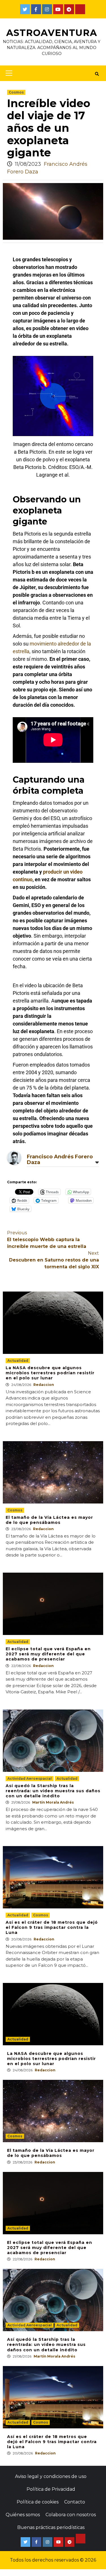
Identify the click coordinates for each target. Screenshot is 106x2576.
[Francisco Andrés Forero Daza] (14, 1157)
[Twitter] (25, 9)
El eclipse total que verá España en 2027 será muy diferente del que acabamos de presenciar (48, 1654)
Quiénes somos (23, 2515)
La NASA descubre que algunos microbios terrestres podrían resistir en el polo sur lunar (50, 1373)
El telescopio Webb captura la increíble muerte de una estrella (47, 1240)
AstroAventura (52, 33)
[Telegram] (69, 9)
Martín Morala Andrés (53, 1802)
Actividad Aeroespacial (30, 1778)
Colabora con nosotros (71, 2515)
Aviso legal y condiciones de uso (51, 2476)
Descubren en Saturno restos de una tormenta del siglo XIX (54, 1260)
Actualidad (18, 1361)
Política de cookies (38, 2502)
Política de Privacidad (51, 2489)
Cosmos (16, 92)
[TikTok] (80, 9)
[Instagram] (47, 9)
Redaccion (44, 1385)
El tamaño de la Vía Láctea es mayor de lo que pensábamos (49, 1520)
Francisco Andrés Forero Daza (60, 1159)
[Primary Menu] (7, 73)
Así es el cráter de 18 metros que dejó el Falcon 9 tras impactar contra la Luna (52, 1927)
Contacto (75, 2502)
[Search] (97, 74)
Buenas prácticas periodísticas (51, 2527)
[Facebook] (36, 9)
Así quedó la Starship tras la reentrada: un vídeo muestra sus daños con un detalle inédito (53, 1791)
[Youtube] (58, 9)
